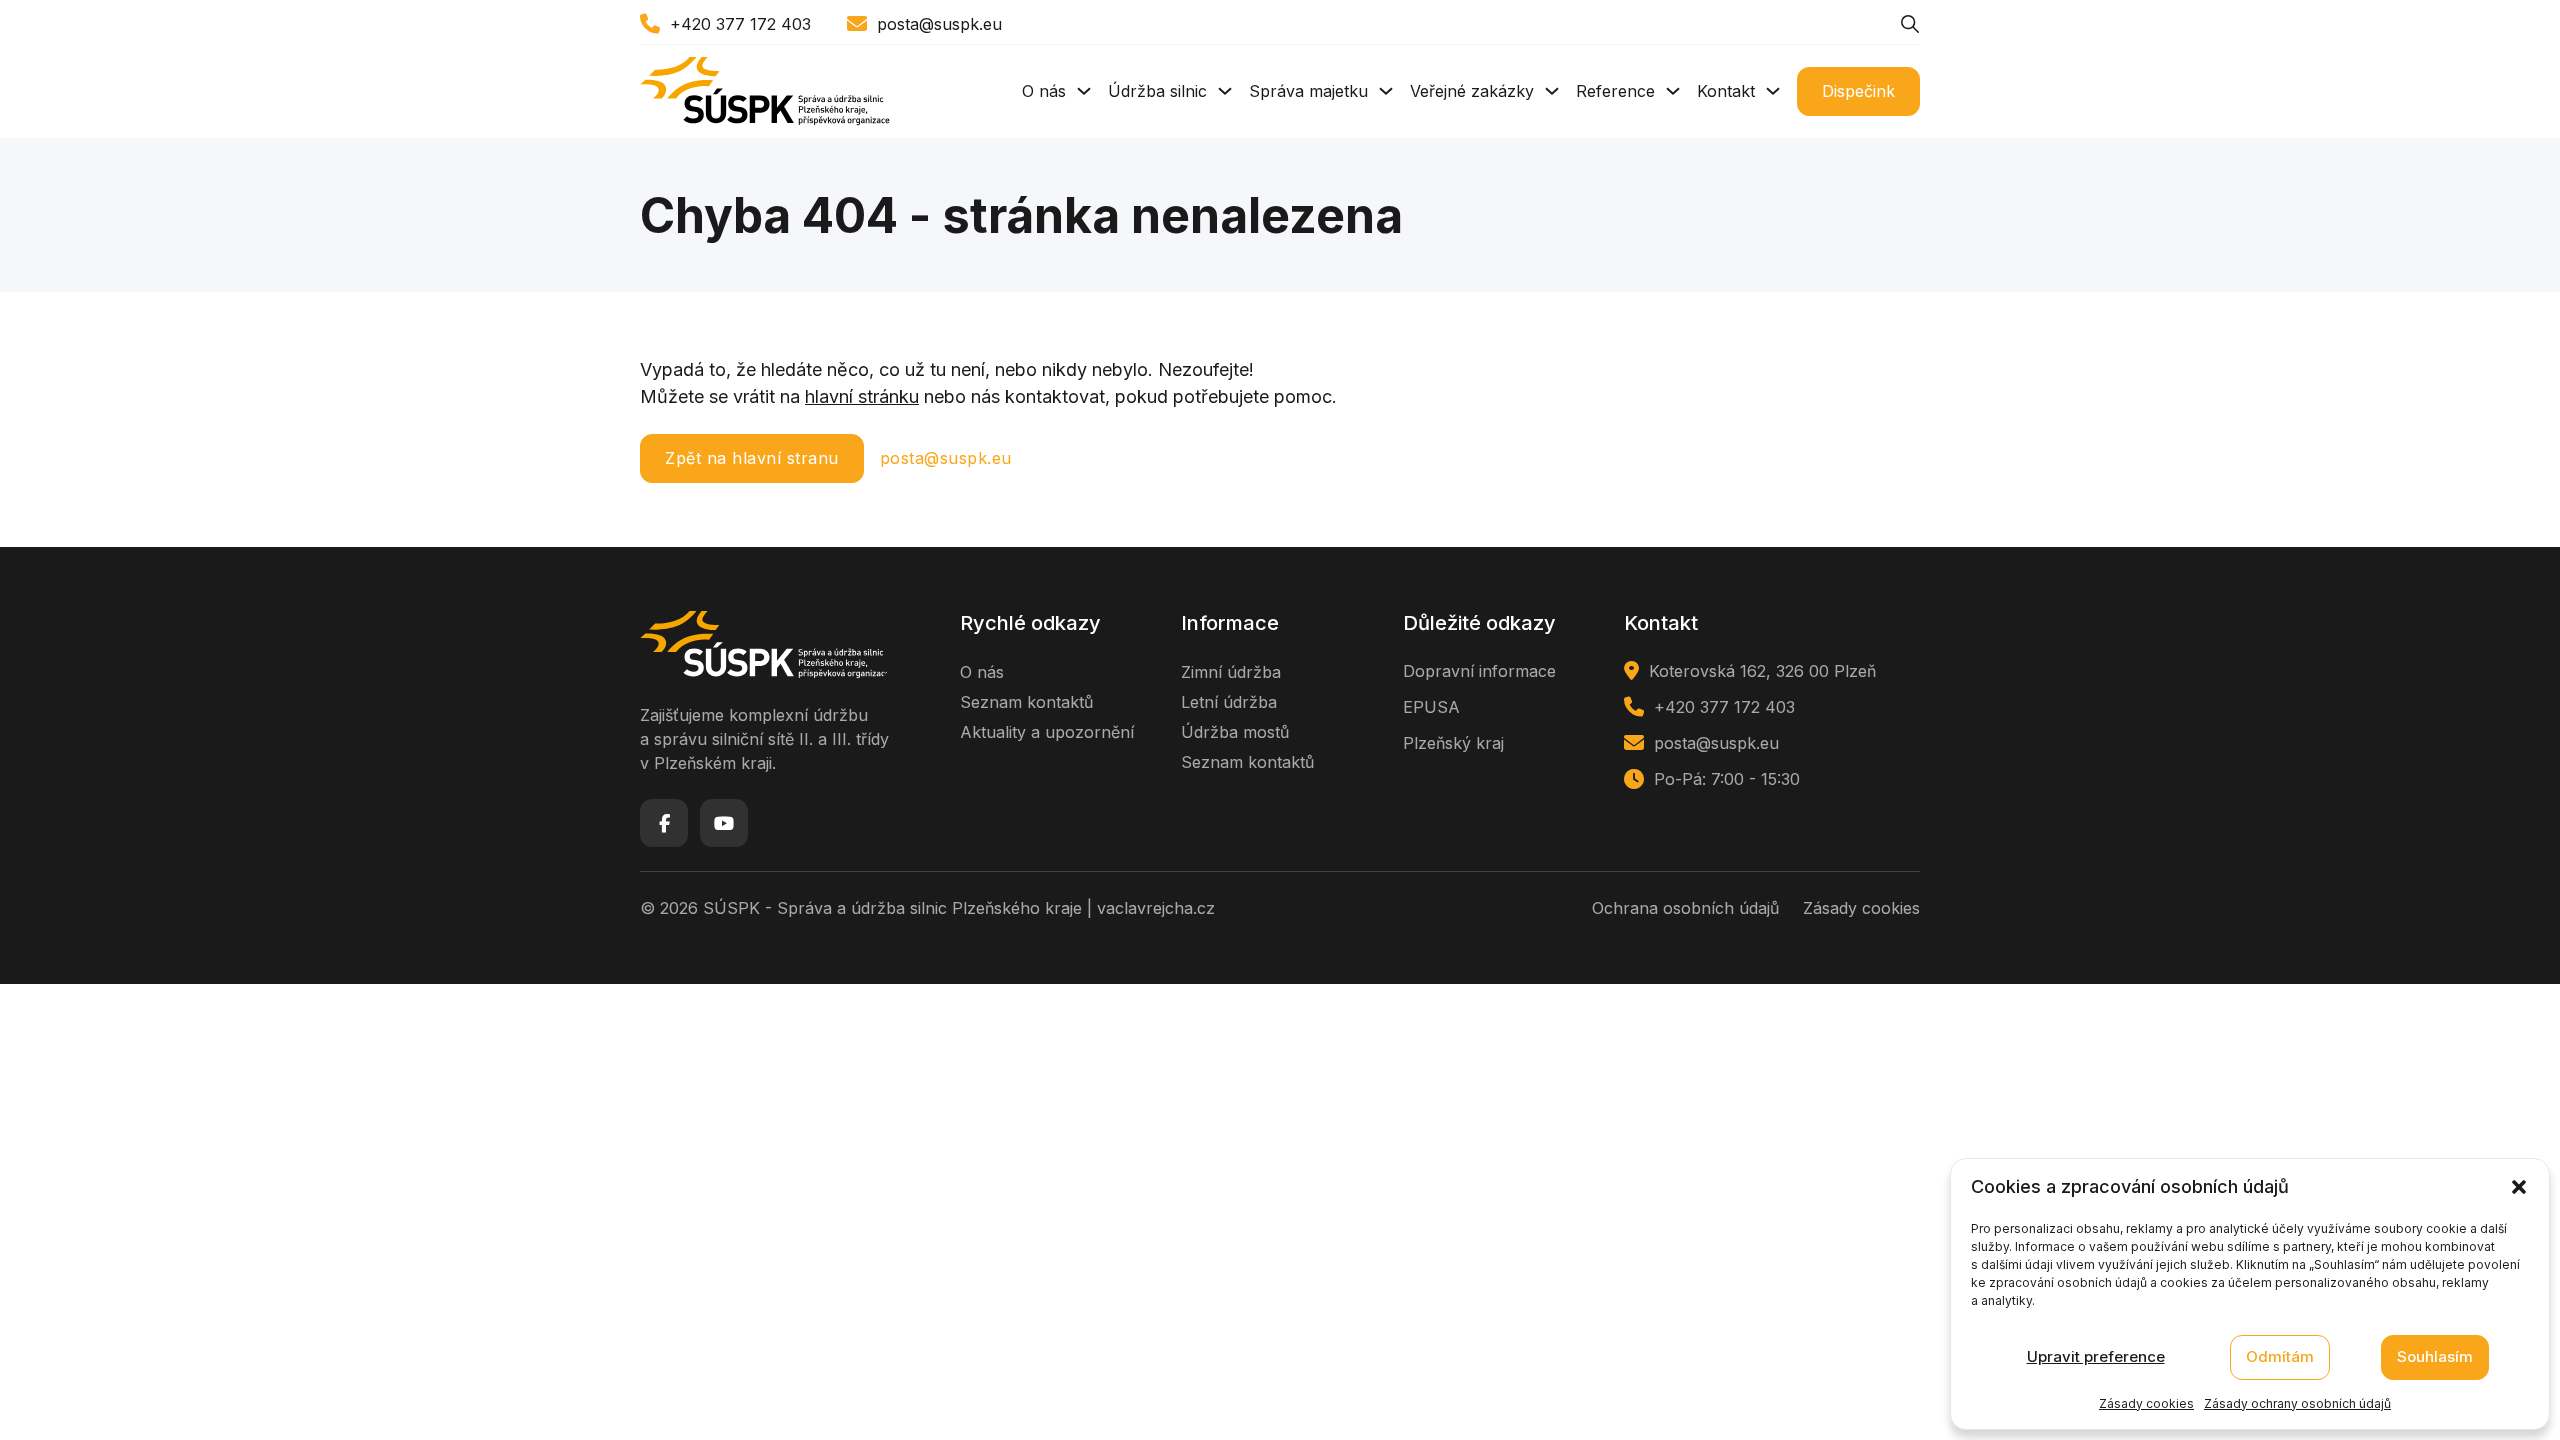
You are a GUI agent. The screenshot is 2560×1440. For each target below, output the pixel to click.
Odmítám (2280, 1357)
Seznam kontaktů (1026, 702)
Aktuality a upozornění (1047, 732)
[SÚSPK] (765, 91)
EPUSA (1431, 707)
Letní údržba (1229, 702)
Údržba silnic (1157, 91)
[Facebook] (664, 823)
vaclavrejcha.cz (1156, 908)
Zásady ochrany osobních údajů (2297, 1403)
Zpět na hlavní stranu (752, 458)
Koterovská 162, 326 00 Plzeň (1762, 671)
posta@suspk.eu (939, 24)
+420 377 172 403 (740, 24)
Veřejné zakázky (1472, 91)
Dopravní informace (1479, 671)
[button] (2519, 1187)
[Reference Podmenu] (1673, 91)
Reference (1615, 91)
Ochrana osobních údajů (1685, 908)
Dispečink (1858, 91)
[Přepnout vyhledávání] (1910, 24)
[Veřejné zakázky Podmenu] (1552, 91)
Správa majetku (1308, 91)
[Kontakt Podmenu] (1773, 91)
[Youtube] (724, 823)
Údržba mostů (1235, 732)
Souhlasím (2435, 1357)
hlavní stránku (862, 396)
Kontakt (1726, 91)
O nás (1044, 91)
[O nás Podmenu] (1084, 91)
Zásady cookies (2146, 1403)
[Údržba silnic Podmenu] (1225, 91)
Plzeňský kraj (1453, 743)
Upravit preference (2096, 1357)
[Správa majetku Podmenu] (1386, 91)
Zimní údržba (1231, 672)
